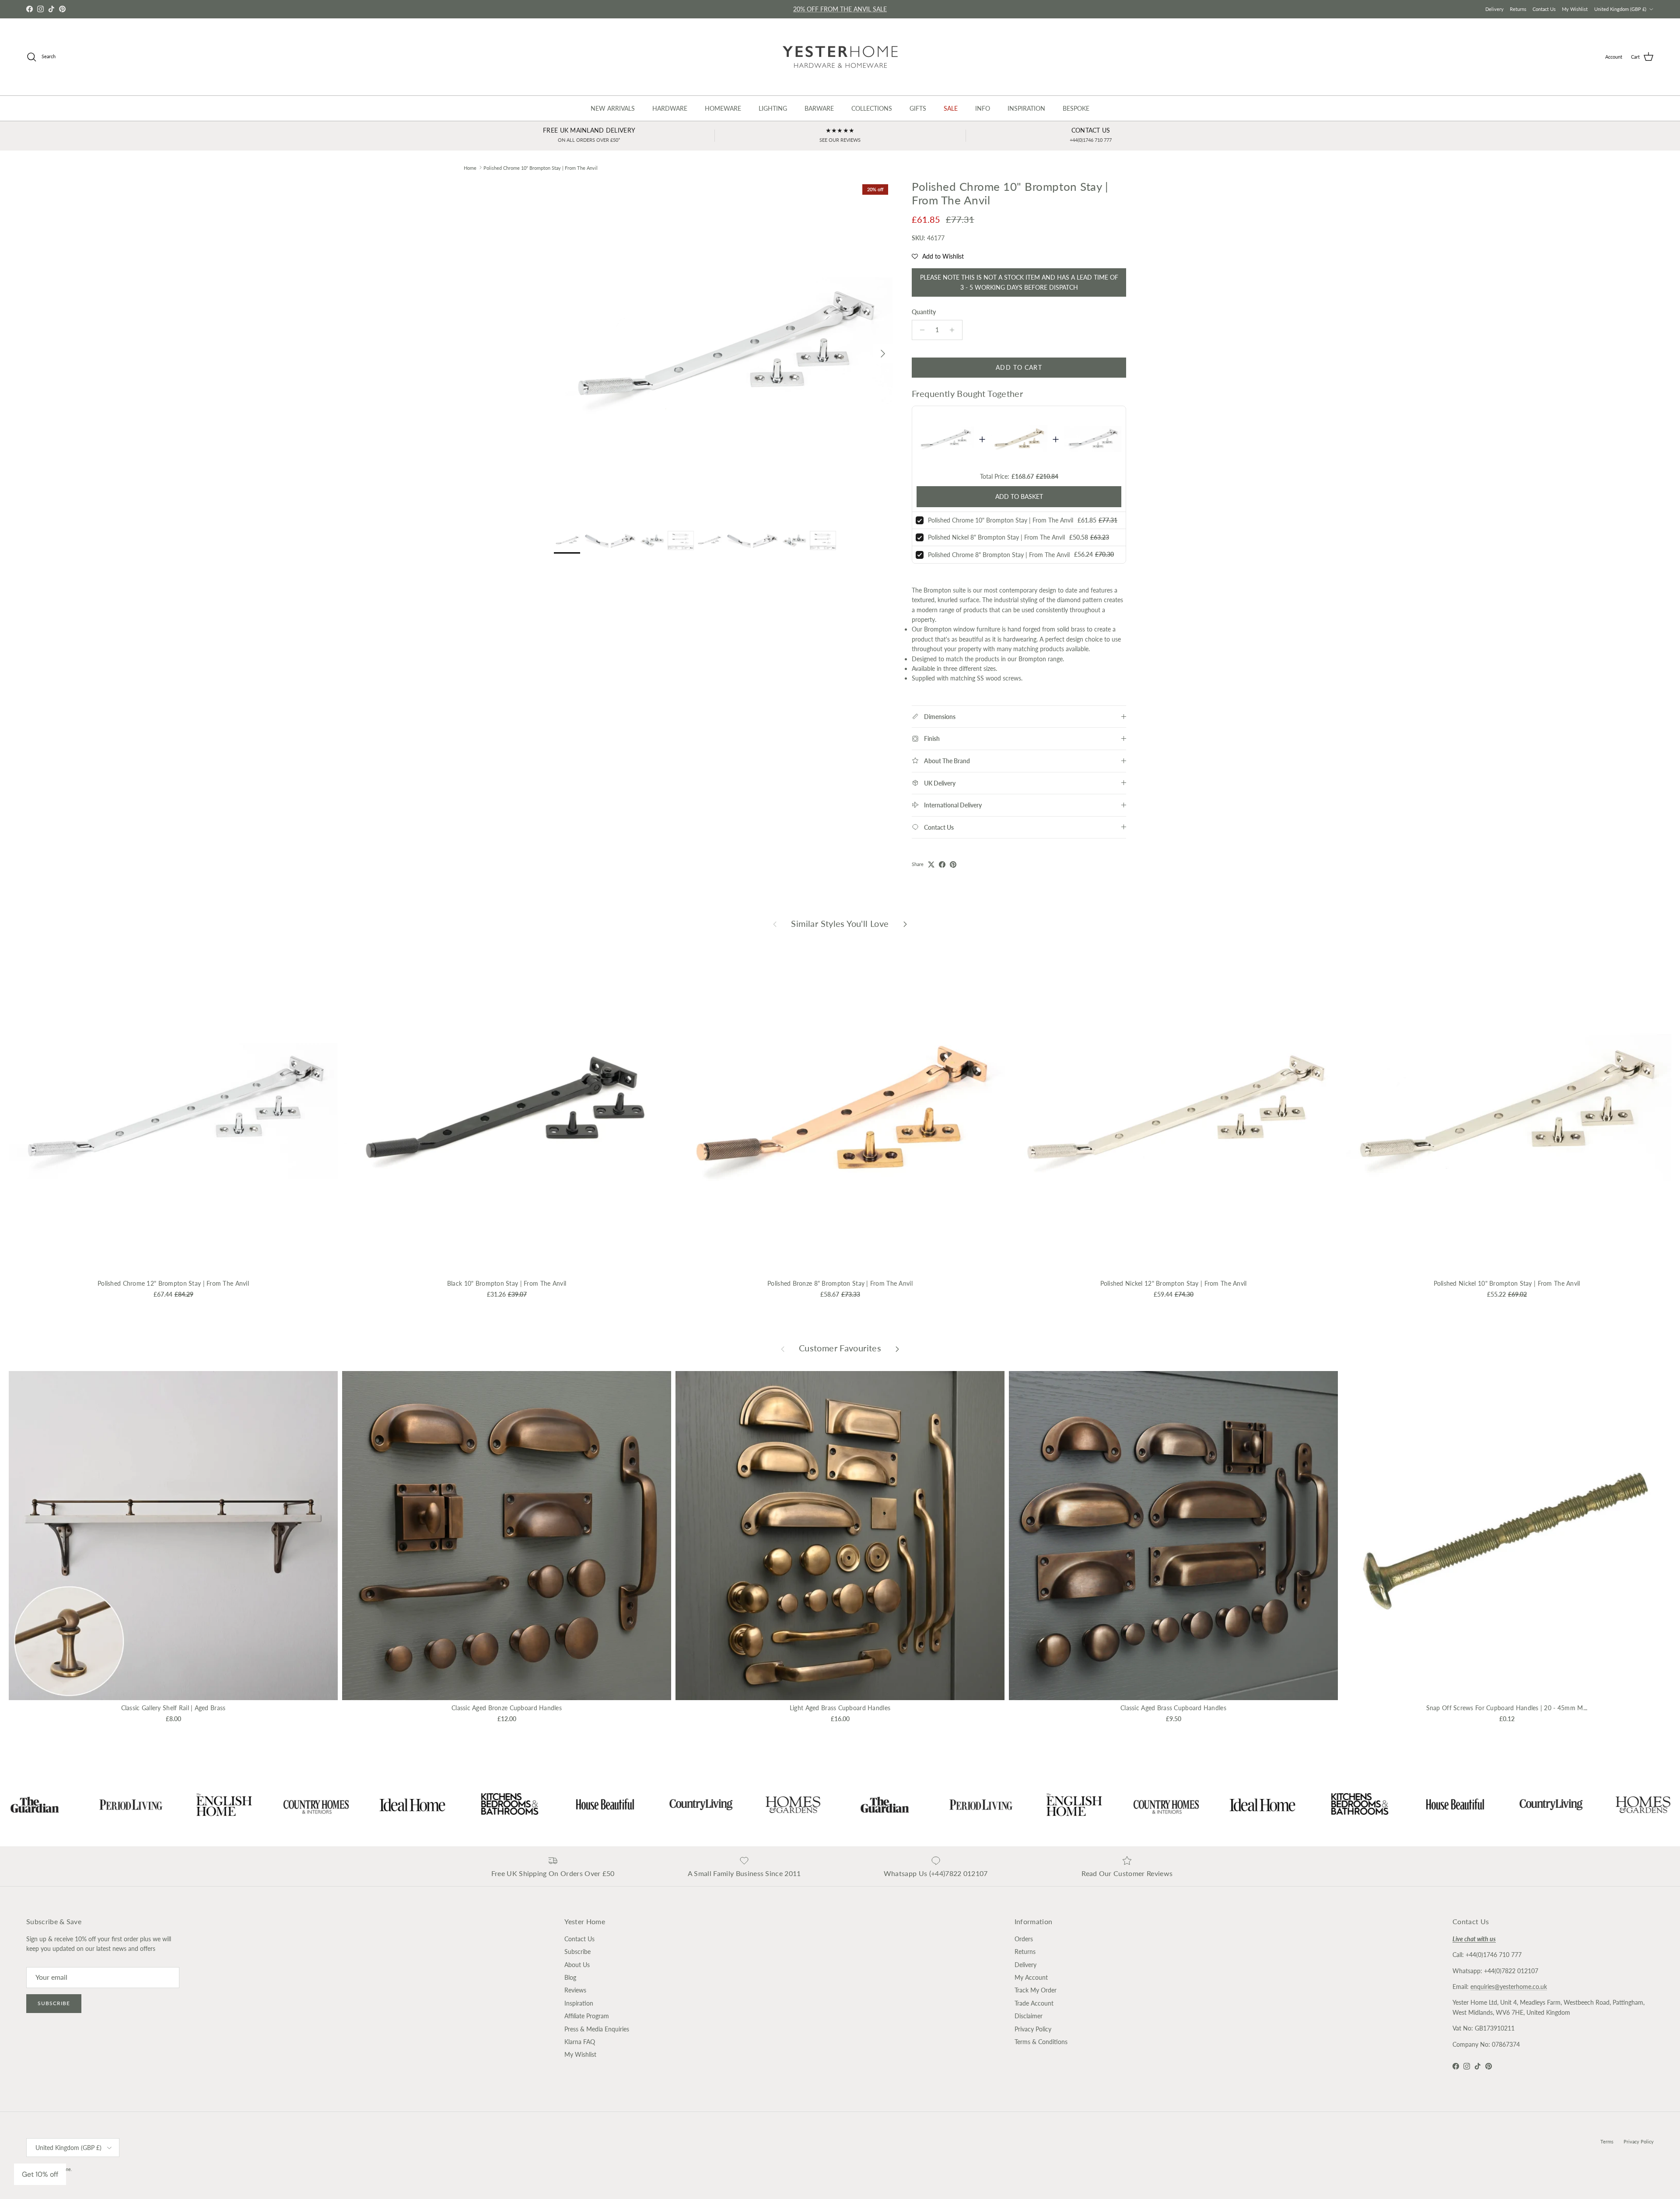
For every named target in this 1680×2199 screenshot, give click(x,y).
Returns (1518, 9)
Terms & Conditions (1041, 2042)
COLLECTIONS (872, 108)
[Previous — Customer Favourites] (783, 1348)
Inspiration (579, 2003)
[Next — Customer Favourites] (897, 1348)
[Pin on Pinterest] (953, 865)
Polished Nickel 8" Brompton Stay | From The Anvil (996, 537)
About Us (577, 1965)
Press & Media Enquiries (597, 2029)
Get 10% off (40, 2174)
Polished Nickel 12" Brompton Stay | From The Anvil (1174, 1283)
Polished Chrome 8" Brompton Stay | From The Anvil (999, 555)
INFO (983, 108)
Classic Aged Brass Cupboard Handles (1173, 1708)
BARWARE (819, 108)
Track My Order (1036, 1990)
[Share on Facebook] (942, 865)
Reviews (575, 1990)
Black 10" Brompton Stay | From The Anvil (507, 1283)
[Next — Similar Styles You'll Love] (905, 924)
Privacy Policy (1033, 2029)
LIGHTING (773, 108)
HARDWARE (670, 108)
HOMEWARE (723, 108)
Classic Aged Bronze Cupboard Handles (507, 1708)
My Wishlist (1575, 9)
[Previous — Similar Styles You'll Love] (775, 924)
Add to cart (1019, 367)
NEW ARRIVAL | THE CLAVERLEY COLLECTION (840, 9)
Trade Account (1034, 2003)
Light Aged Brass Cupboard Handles (840, 1708)
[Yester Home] (840, 57)
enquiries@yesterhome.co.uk (1509, 1987)
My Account (1031, 1977)
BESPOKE (1076, 108)
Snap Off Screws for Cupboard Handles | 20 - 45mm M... (1507, 1708)
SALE (951, 108)
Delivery (1494, 9)
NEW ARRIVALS (613, 108)
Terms (1607, 2141)
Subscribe (54, 2003)
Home (470, 167)
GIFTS (918, 108)
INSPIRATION (1026, 108)
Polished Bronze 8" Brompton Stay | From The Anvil (840, 1283)
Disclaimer (1029, 2016)
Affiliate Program (587, 2016)
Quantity (924, 312)
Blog (570, 1977)
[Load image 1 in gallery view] (723, 349)
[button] (938, 256)
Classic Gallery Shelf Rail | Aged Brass (173, 1708)
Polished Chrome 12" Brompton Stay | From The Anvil (173, 1283)
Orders (1024, 1939)
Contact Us (1544, 9)
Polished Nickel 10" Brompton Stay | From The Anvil (1507, 1283)
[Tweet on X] (931, 865)
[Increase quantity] (954, 330)
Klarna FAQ (580, 2042)
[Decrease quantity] (920, 330)
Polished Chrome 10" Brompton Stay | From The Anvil (541, 167)
